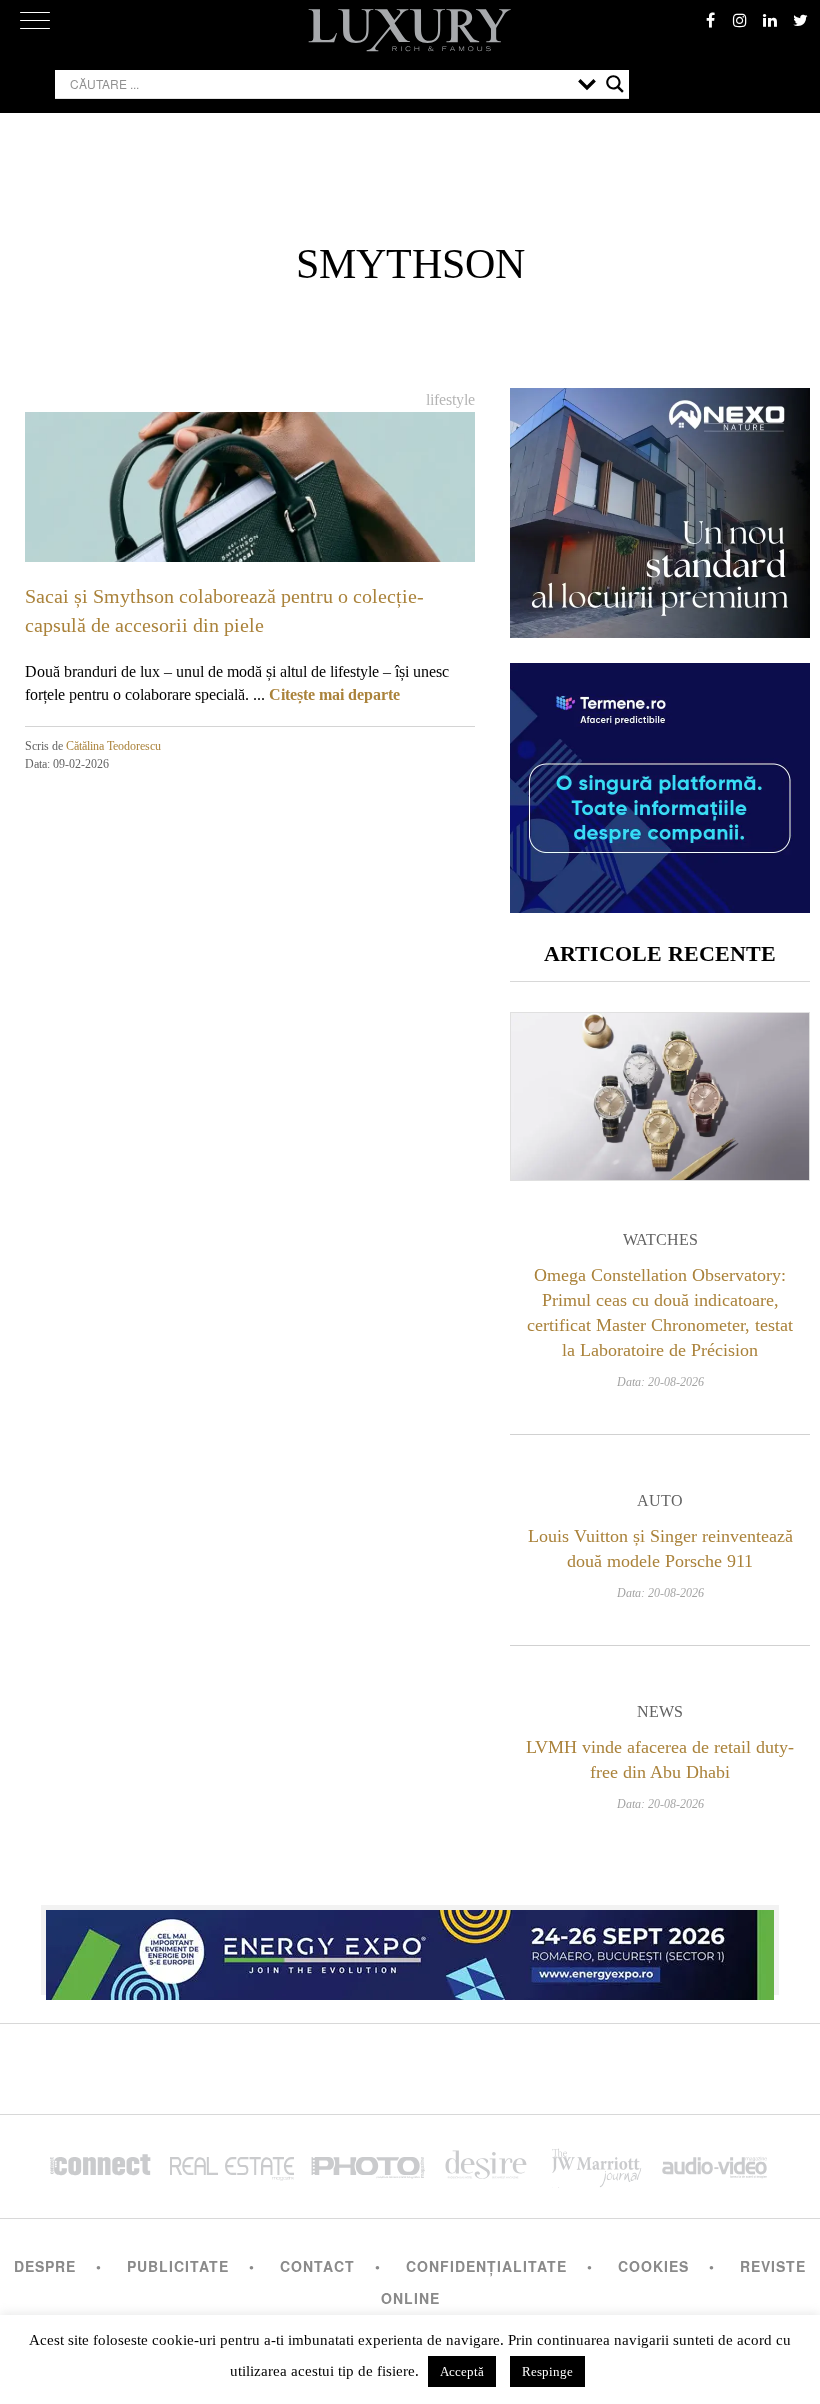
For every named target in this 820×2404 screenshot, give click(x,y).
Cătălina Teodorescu (113, 746)
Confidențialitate (486, 2266)
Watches (660, 1239)
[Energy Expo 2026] (410, 1950)
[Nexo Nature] (660, 630)
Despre (45, 2266)
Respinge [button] (547, 2371)
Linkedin (770, 20)
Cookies (653, 2266)
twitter (800, 20)
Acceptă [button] (462, 2371)
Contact (317, 2266)
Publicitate (178, 2266)
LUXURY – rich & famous (410, 30)
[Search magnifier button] (615, 84)
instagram (740, 20)
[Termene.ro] (660, 905)
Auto (660, 1500)
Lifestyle (450, 399)
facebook (710, 20)
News (660, 1711)
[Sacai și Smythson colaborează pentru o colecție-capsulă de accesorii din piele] (250, 538)
